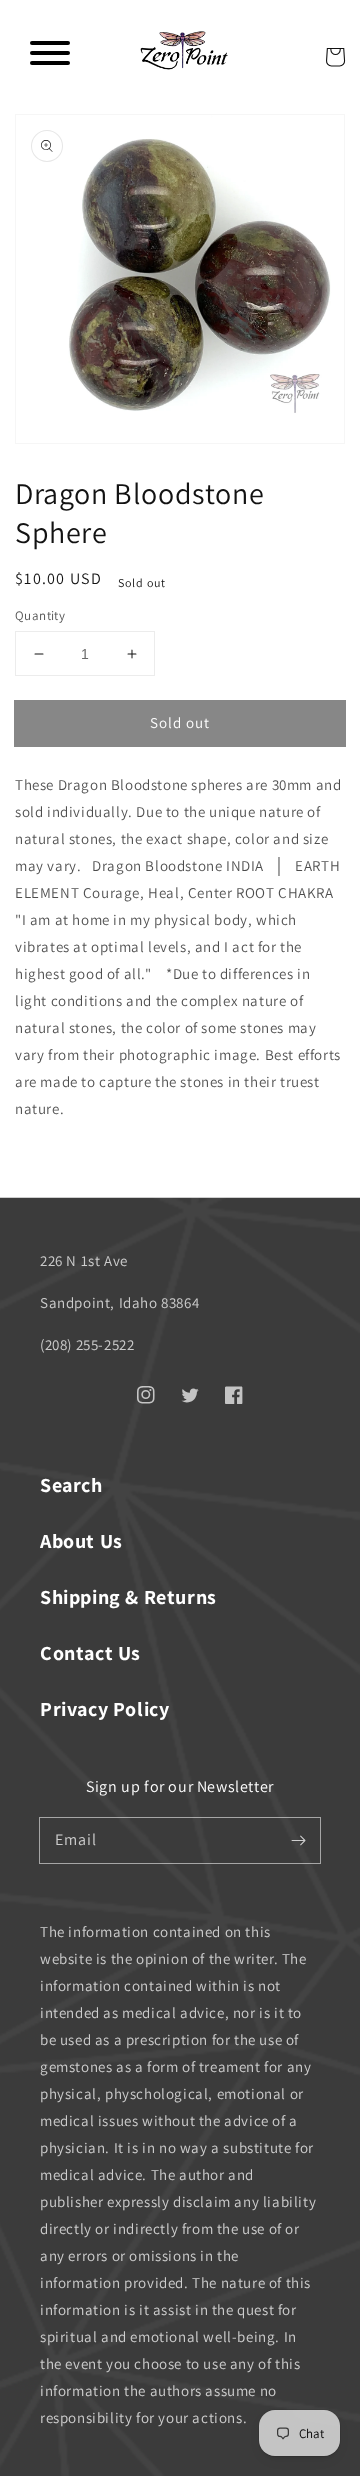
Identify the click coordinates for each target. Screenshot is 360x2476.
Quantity (40, 615)
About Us (81, 1541)
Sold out (180, 722)
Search (71, 1485)
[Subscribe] (298, 1840)
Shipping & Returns (128, 1597)
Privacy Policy (104, 1709)
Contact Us (90, 1653)
